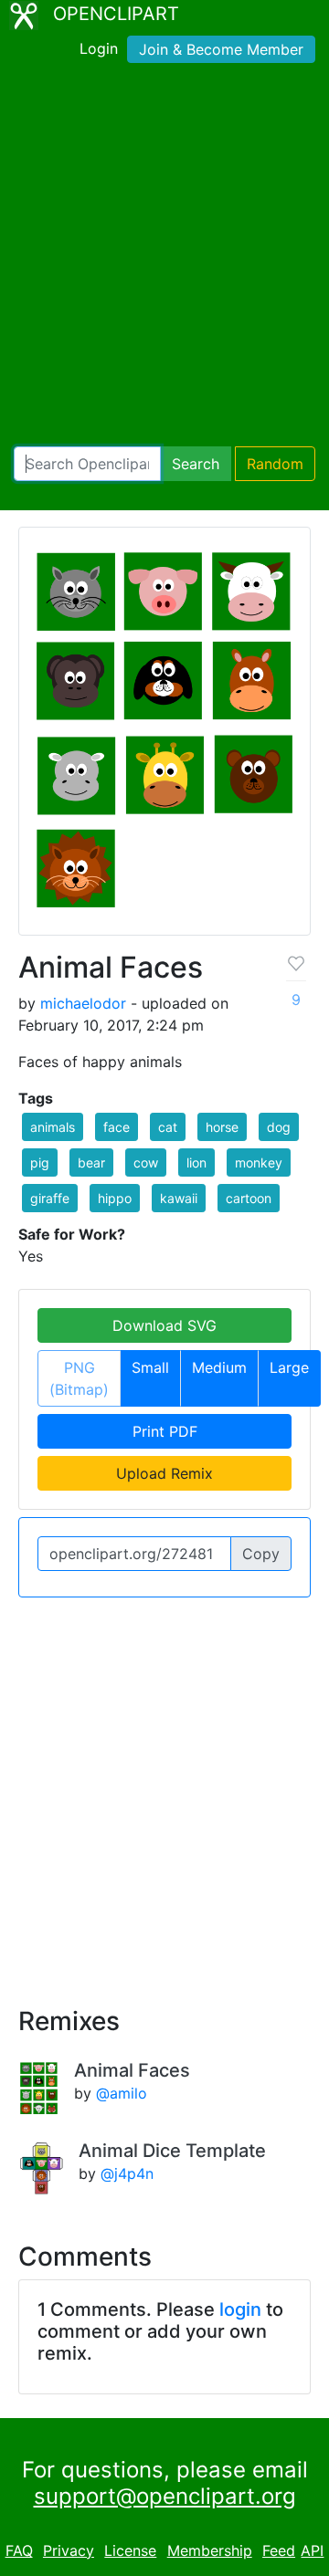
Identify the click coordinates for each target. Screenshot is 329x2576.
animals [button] (53, 1127)
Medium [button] (219, 1367)
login (240, 2309)
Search (196, 464)
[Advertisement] (164, 258)
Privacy (69, 2550)
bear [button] (91, 1162)
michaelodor (83, 1003)
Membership (210, 2550)
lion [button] (196, 1162)
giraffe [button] (50, 1198)
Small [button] (150, 1367)
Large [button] (289, 1367)
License (130, 2550)
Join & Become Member (221, 49)
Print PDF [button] (165, 1431)
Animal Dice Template (172, 2151)
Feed (279, 2550)
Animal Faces (132, 2070)
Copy (261, 1554)
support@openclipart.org (165, 2496)
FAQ (19, 2550)
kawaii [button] (179, 1198)
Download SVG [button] (164, 1325)
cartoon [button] (249, 1198)
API (312, 2550)
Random (275, 464)
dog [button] (279, 1127)
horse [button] (222, 1127)
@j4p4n (127, 2173)
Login (99, 48)
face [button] (117, 1127)
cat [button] (168, 1127)
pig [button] (40, 1162)
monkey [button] (259, 1162)
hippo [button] (115, 1198)
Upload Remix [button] (164, 1473)
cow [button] (146, 1162)
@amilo (122, 2093)
